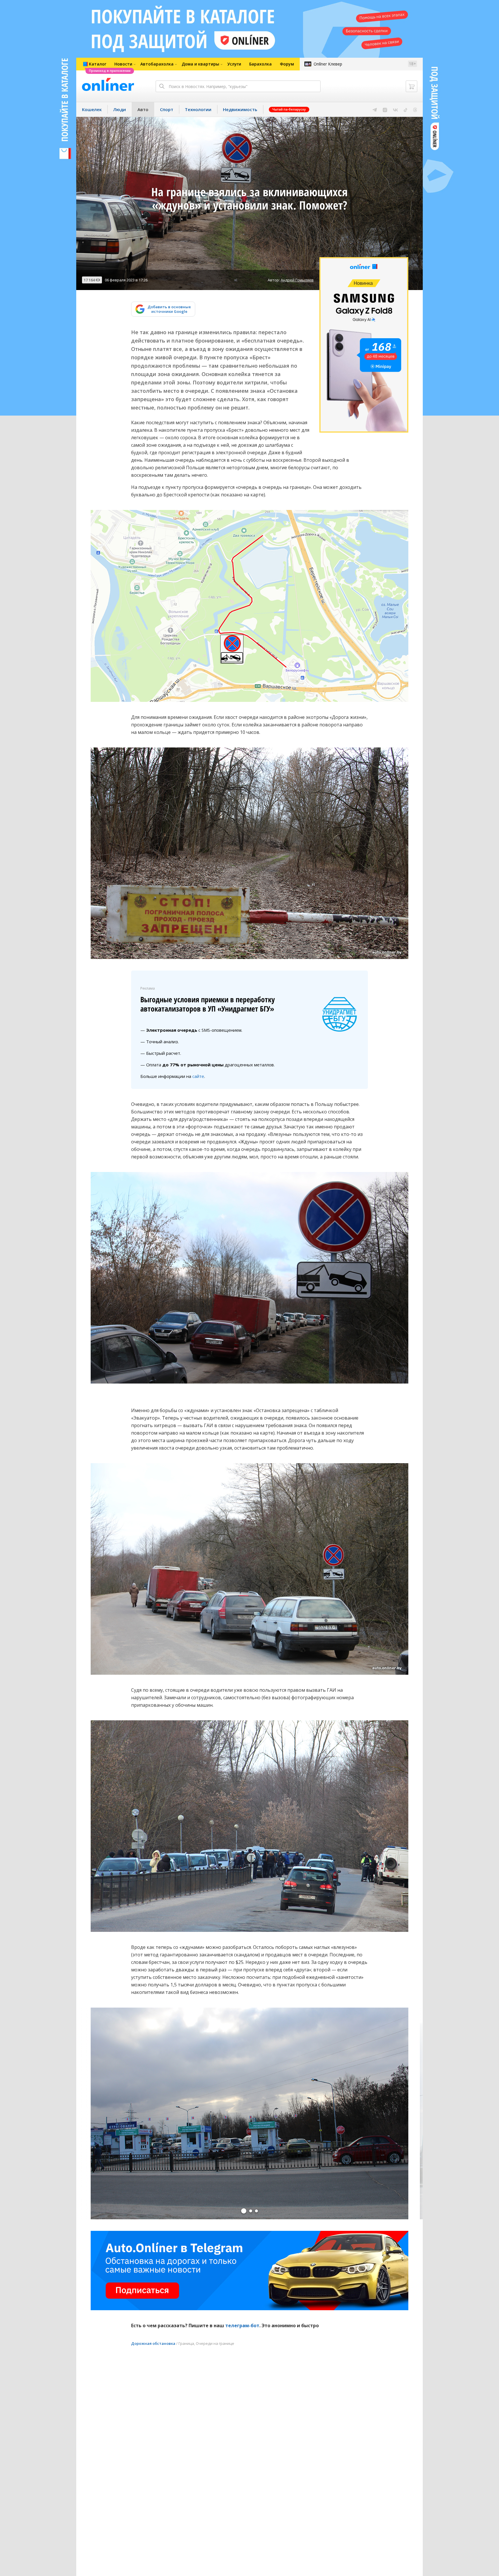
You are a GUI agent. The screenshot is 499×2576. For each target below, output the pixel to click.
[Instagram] (385, 109)
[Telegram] (375, 109)
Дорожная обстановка (153, 2343)
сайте (198, 1076)
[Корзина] (412, 86)
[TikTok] (406, 109)
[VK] (395, 109)
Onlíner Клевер (328, 64)
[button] (244, 2211)
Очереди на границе (215, 2343)
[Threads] (415, 109)
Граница (186, 2343)
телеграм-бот (242, 2325)
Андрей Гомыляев (297, 280)
